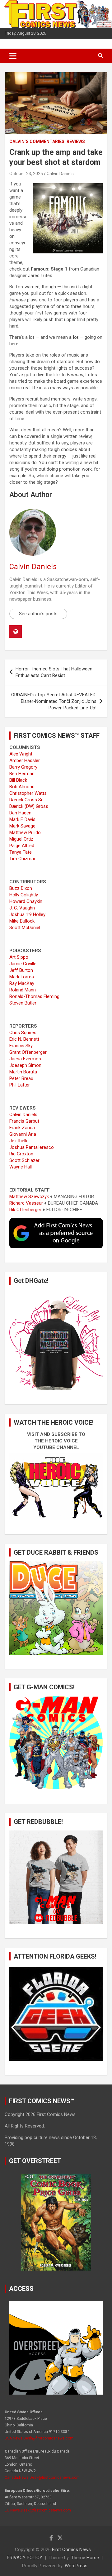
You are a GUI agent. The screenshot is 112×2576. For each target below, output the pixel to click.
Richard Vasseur (26, 1203)
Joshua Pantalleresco (32, 1147)
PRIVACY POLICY (25, 2558)
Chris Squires (23, 1033)
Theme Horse (85, 2558)
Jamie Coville (23, 964)
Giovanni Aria (23, 1134)
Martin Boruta (23, 1072)
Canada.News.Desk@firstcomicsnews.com (42, 2478)
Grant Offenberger (28, 1052)
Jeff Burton (21, 970)
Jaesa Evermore (26, 1059)
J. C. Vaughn (22, 908)
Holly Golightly (24, 895)
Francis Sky (21, 1046)
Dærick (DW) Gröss (29, 806)
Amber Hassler (25, 760)
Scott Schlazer (24, 1160)
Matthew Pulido (25, 832)
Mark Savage (22, 826)
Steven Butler (23, 1003)
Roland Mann (23, 990)
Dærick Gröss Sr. (26, 800)
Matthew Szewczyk (29, 1197)
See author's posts (38, 614)
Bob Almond (22, 787)
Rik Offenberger (25, 1210)
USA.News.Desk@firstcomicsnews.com (39, 2438)
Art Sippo (19, 957)
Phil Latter (20, 1085)
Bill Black (18, 780)
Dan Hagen (20, 813)
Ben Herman (22, 774)
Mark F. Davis (22, 819)
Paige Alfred (22, 846)
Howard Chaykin (26, 901)
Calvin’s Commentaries (37, 142)
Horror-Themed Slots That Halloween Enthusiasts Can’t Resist (54, 672)
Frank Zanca (22, 1128)
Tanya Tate (21, 852)
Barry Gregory (23, 767)
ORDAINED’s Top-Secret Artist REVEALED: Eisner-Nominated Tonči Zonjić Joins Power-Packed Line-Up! (54, 701)
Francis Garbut (24, 1121)
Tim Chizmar (22, 859)
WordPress (76, 2566)
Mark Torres (22, 977)
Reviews (76, 142)
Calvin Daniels (60, 174)
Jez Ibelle (19, 1141)
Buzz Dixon (21, 888)
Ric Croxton (21, 1154)
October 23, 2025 (26, 174)
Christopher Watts (28, 793)
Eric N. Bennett (24, 1039)
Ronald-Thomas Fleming (34, 996)
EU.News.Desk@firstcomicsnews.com (38, 2510)
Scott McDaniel (25, 928)
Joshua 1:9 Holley (27, 914)
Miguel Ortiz (21, 839)
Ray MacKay (22, 983)
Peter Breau (21, 1078)
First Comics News (71, 2550)
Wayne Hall (21, 1167)
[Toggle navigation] (13, 56)
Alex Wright (21, 754)
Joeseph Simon (25, 1065)
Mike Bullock (22, 921)
